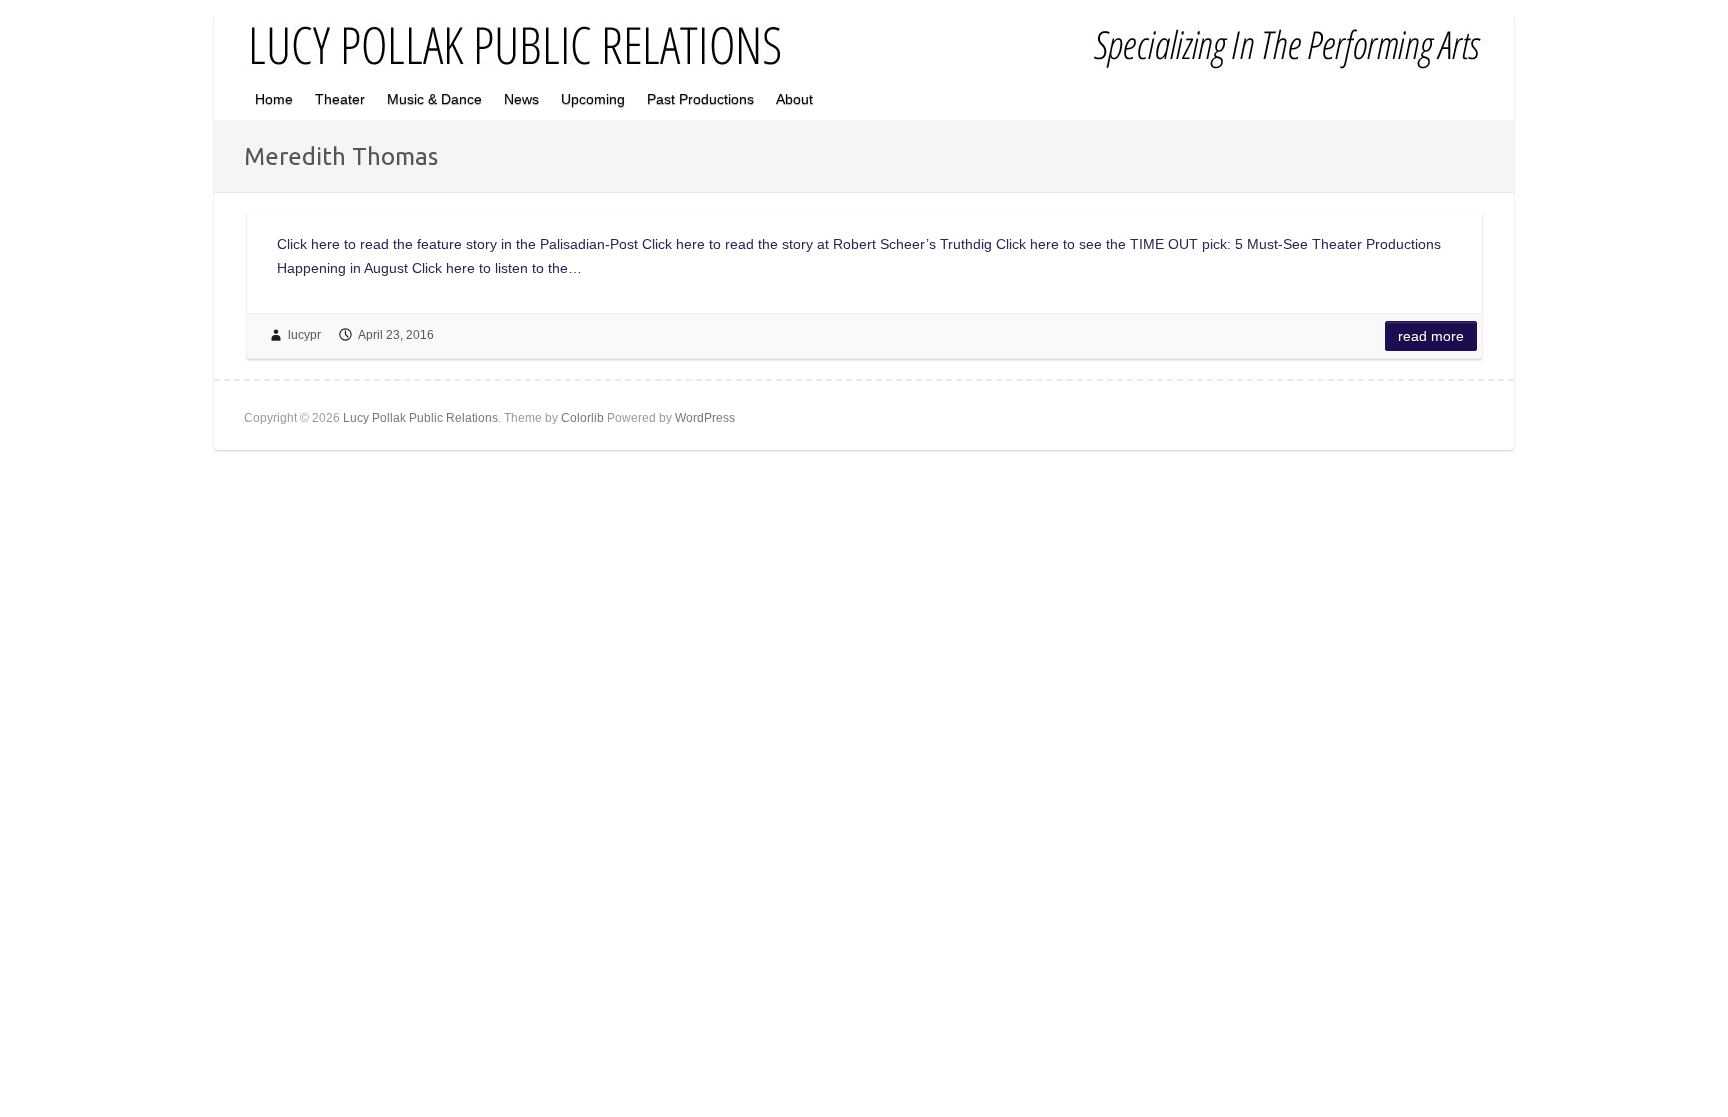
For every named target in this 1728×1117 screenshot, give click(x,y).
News (521, 99)
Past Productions (700, 99)
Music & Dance (434, 99)
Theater (340, 99)
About (794, 99)
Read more (1431, 336)
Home (274, 99)
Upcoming (593, 99)
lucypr (304, 335)
